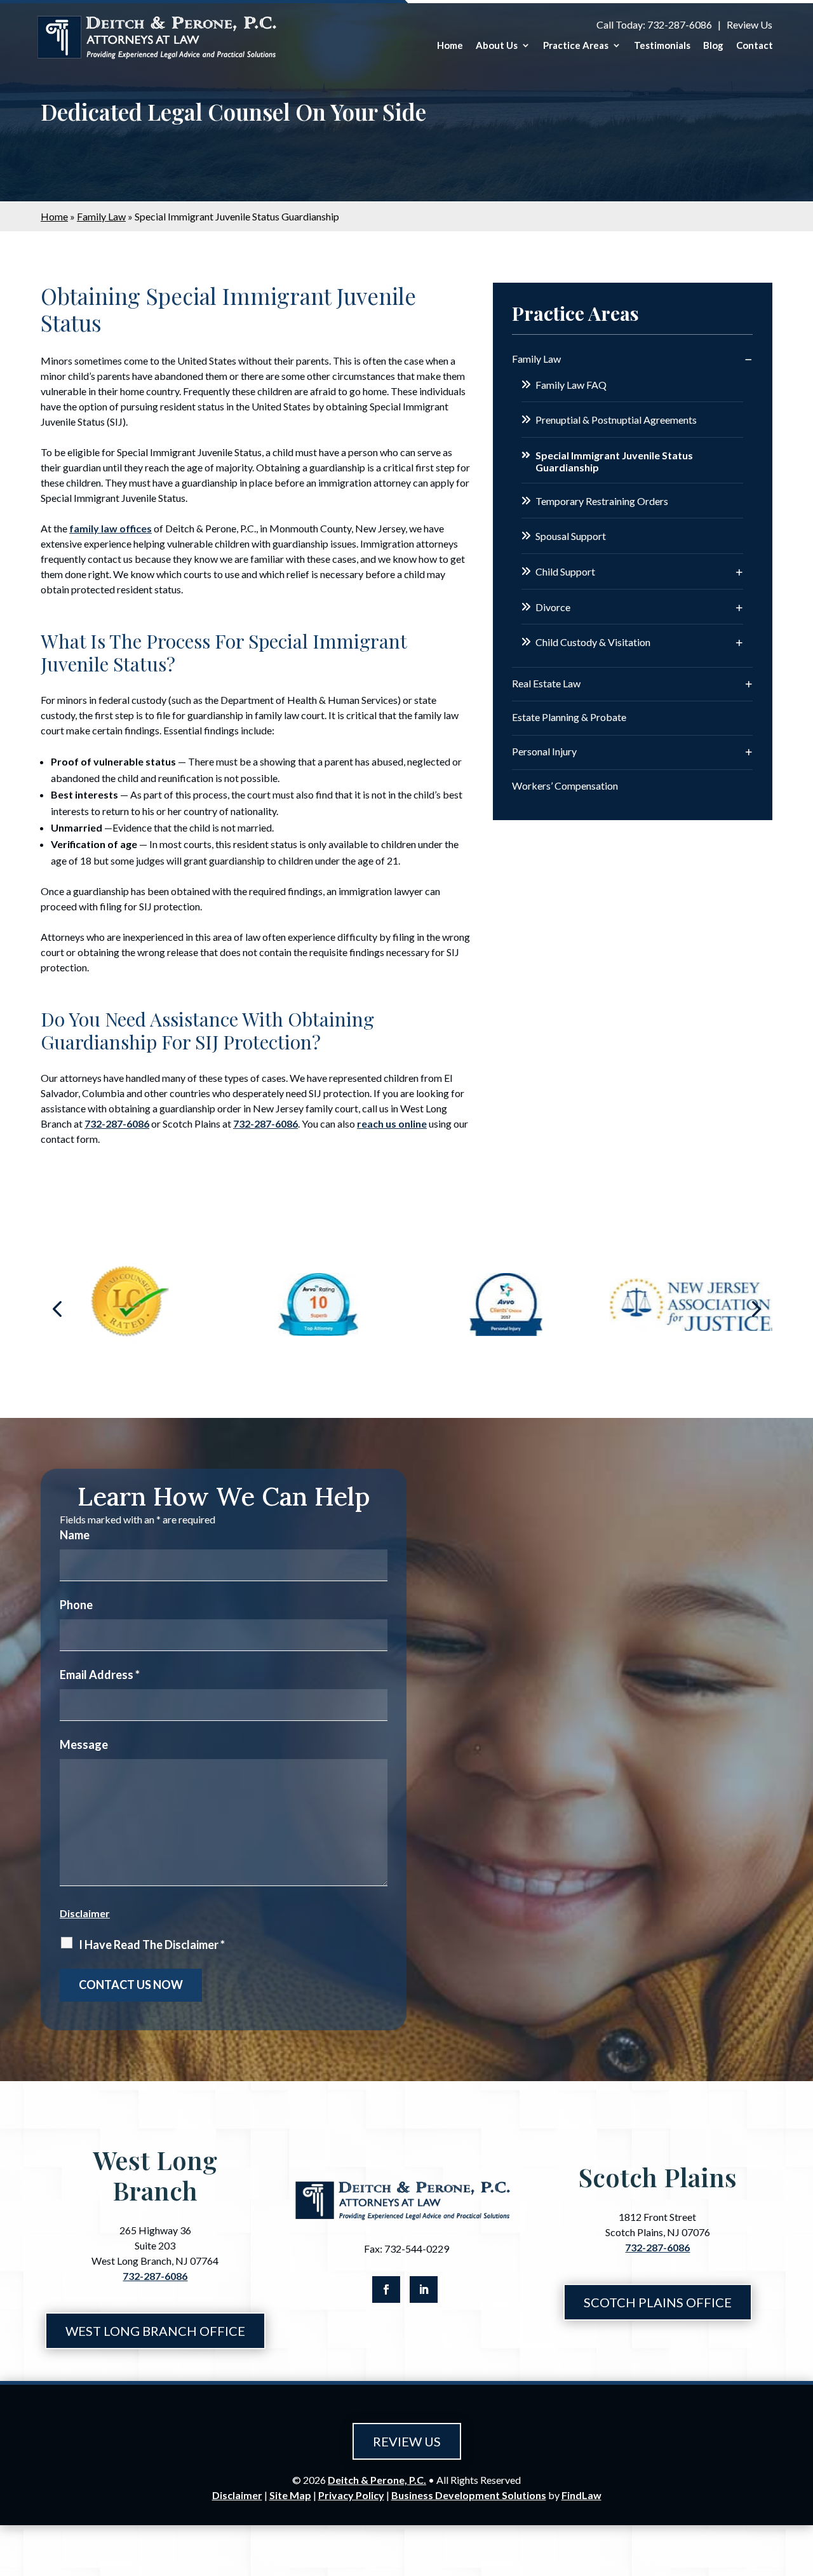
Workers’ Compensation (565, 786)
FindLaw (581, 2495)
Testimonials (662, 45)
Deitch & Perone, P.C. (377, 2480)
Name (75, 1535)
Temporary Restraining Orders (602, 501)
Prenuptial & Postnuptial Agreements (616, 420)
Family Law (536, 359)
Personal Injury (544, 751)
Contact (755, 45)
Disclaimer (85, 1913)
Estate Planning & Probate (569, 717)
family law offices (111, 528)
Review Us (749, 24)
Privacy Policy (351, 2495)
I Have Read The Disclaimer (152, 1945)
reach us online (392, 1123)
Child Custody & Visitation (593, 642)
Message (84, 1744)
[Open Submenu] (749, 359)
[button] (57, 1308)
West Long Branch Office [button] (155, 2331)
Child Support (565, 571)
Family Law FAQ (571, 385)
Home (450, 45)
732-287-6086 (680, 24)
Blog (713, 45)
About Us (497, 45)
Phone (76, 1605)
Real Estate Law (546, 683)
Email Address (100, 1675)
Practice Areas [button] (576, 45)
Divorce (553, 607)
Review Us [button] (407, 2441)
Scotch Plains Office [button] (658, 2302)
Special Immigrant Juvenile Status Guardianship (614, 461)
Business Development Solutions (469, 2495)
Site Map (290, 2495)
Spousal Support (571, 536)
